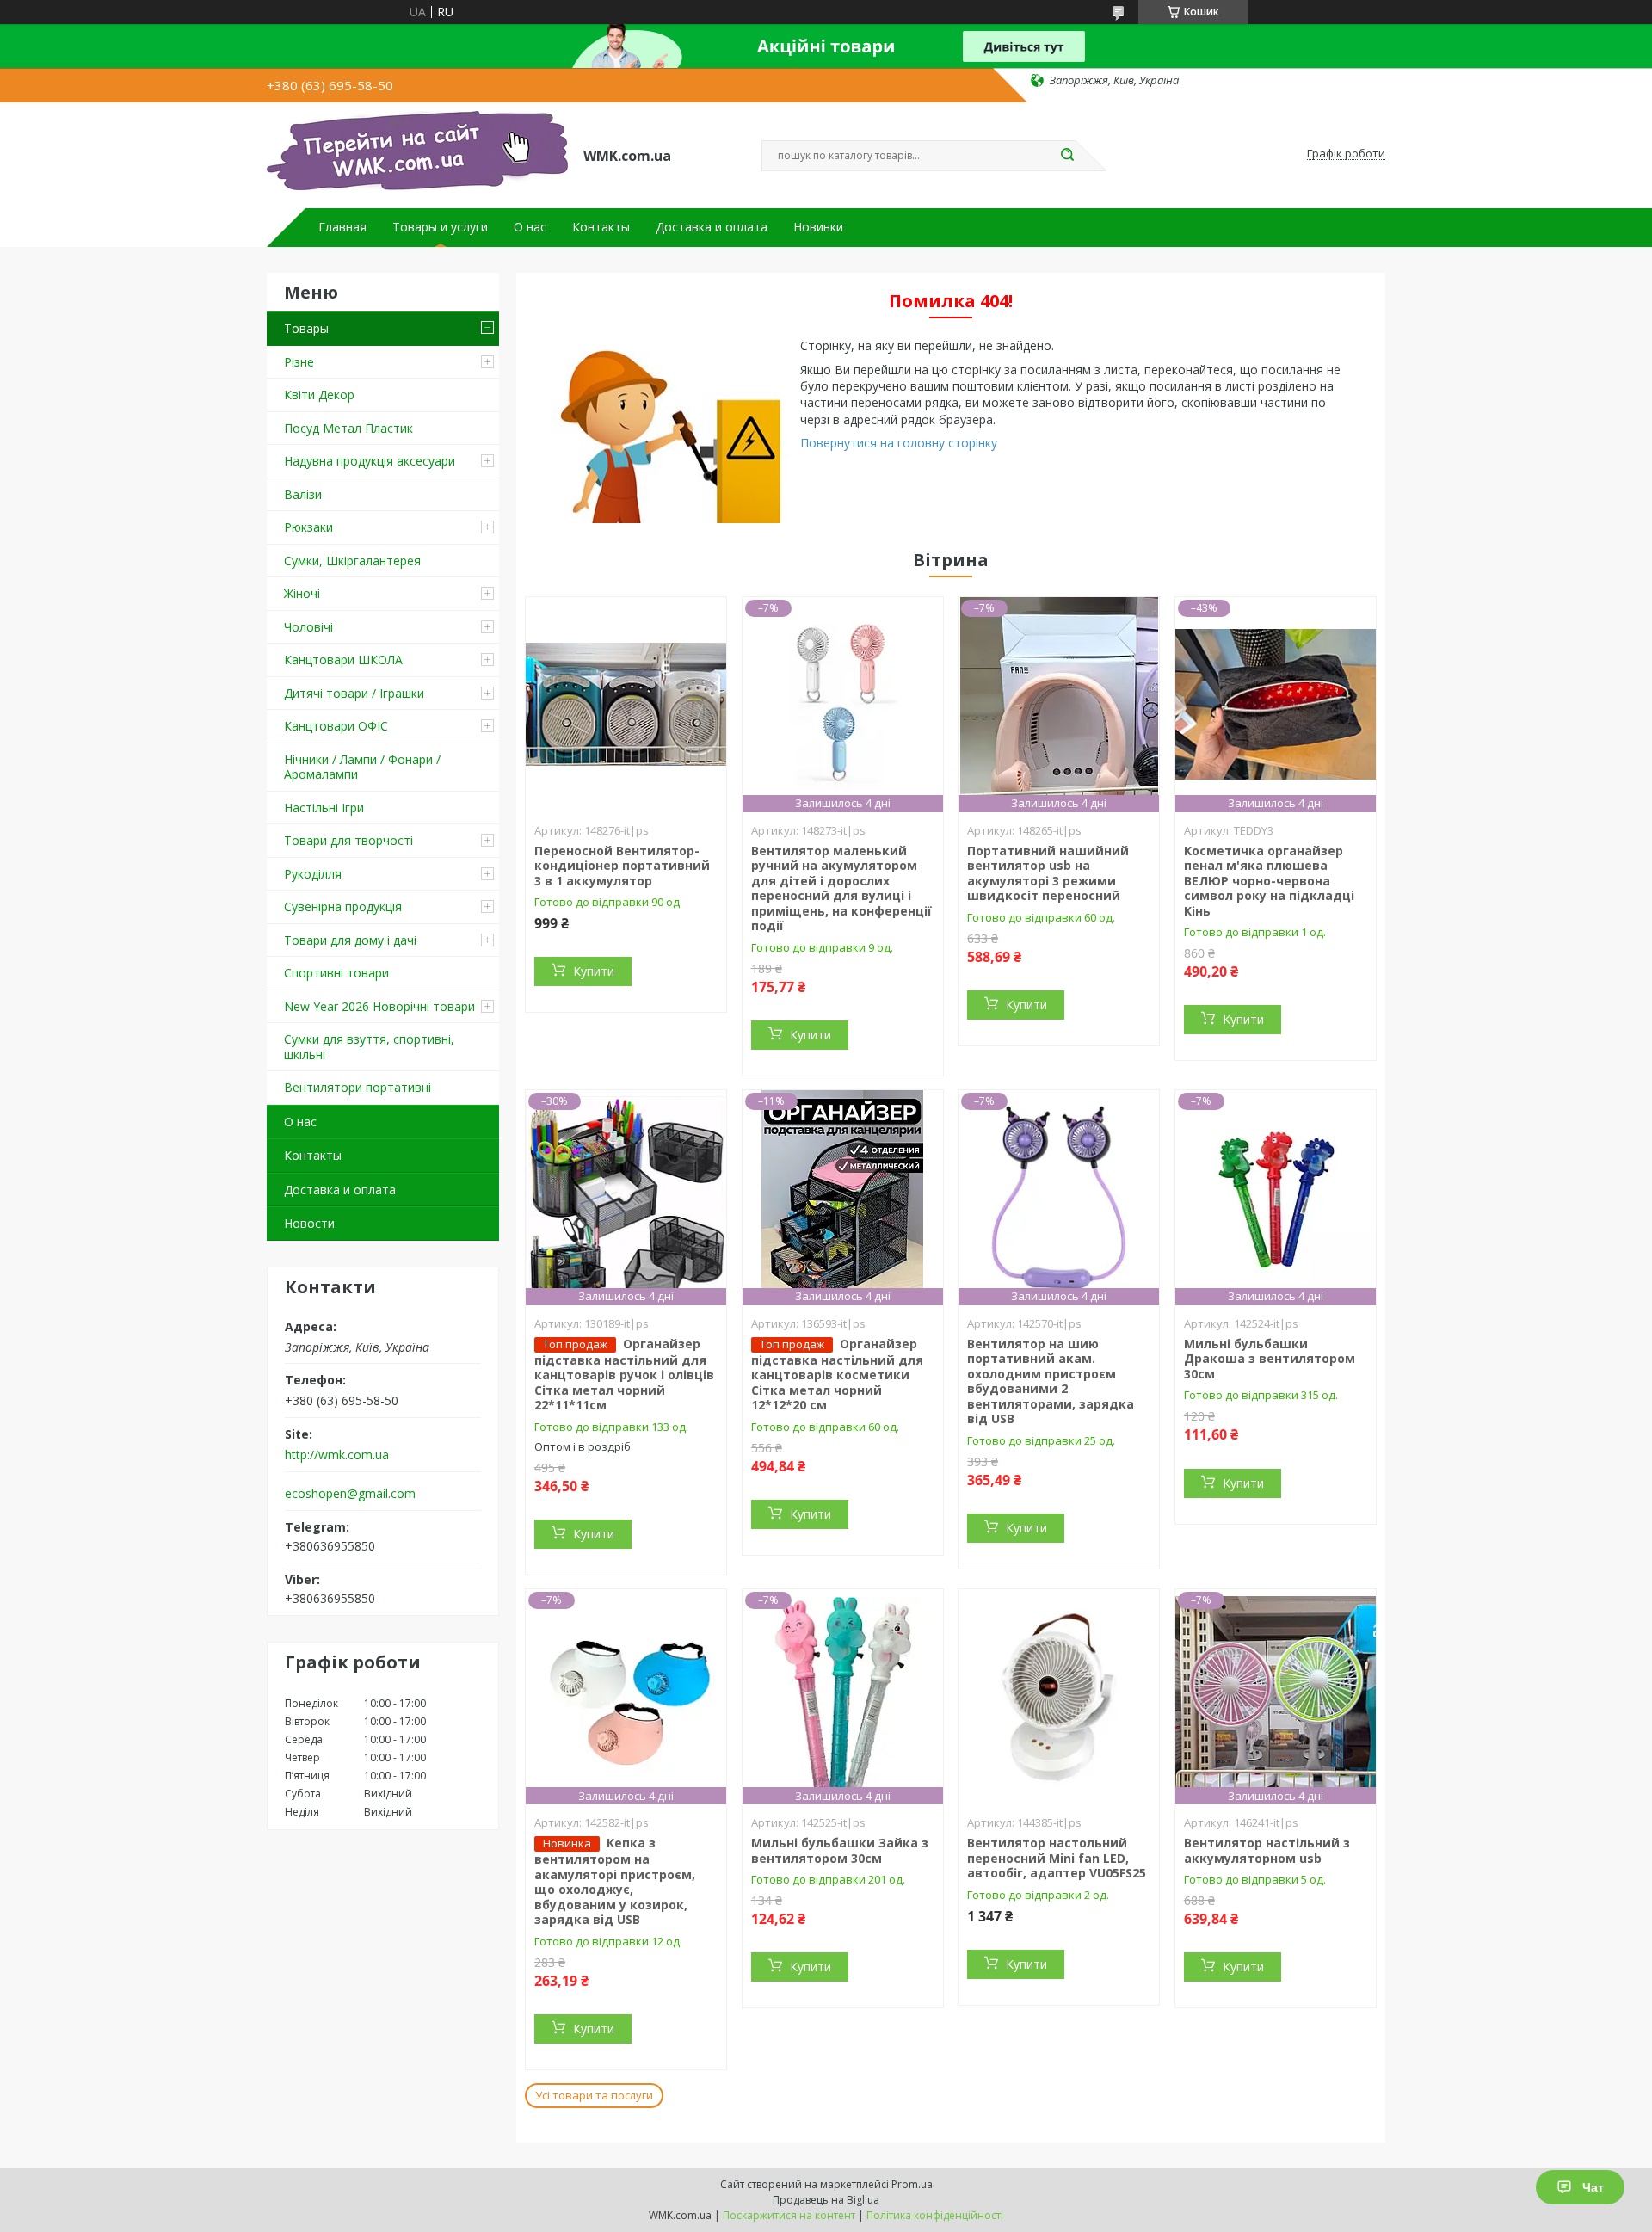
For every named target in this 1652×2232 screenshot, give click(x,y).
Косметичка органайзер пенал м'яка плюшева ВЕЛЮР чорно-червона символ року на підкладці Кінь (1269, 881)
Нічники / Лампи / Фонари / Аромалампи (362, 767)
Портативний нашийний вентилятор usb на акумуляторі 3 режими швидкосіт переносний (1048, 873)
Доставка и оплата (712, 227)
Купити (594, 971)
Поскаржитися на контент (789, 2215)
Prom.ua (912, 2184)
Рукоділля (313, 874)
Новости (309, 1223)
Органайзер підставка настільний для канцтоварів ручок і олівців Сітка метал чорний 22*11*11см (624, 1375)
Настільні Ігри (324, 808)
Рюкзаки (308, 527)
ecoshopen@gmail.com (350, 1494)
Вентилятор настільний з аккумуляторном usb (1267, 1850)
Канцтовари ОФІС (336, 726)
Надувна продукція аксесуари (370, 461)
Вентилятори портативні (358, 1087)
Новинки (818, 227)
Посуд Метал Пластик (348, 428)
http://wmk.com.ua (337, 1455)
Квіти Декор (319, 395)
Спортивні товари (336, 973)
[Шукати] (1067, 156)
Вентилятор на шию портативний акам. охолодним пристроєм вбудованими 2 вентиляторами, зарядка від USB (1051, 1381)
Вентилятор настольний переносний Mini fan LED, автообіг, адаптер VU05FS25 (1057, 1858)
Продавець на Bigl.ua (826, 2200)
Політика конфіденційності (935, 2215)
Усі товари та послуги (594, 2095)
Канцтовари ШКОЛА (343, 660)
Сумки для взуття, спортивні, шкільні (369, 1047)
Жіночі (302, 593)
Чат (1593, 2187)
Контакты (601, 227)
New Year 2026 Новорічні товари (379, 1006)
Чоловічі (308, 627)
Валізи (303, 494)
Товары (306, 328)
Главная (342, 227)
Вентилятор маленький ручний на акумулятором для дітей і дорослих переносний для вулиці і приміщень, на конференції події (841, 888)
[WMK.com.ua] (417, 154)
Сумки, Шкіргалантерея (352, 561)
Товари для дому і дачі (350, 940)
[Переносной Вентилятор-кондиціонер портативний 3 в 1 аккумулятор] (626, 705)
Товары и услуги (440, 227)
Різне (299, 362)
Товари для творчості (348, 840)
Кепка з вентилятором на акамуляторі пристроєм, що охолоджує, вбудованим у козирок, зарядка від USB (615, 1881)
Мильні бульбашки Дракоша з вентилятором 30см (1270, 1359)
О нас (530, 227)
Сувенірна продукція (343, 906)
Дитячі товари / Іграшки (354, 693)
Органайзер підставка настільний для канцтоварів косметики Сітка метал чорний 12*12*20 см (837, 1375)
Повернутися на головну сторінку (899, 443)
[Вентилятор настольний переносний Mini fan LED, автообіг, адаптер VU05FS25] (1059, 1697)
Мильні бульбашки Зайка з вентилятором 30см (840, 1850)
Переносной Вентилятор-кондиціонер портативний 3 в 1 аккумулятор (622, 866)
